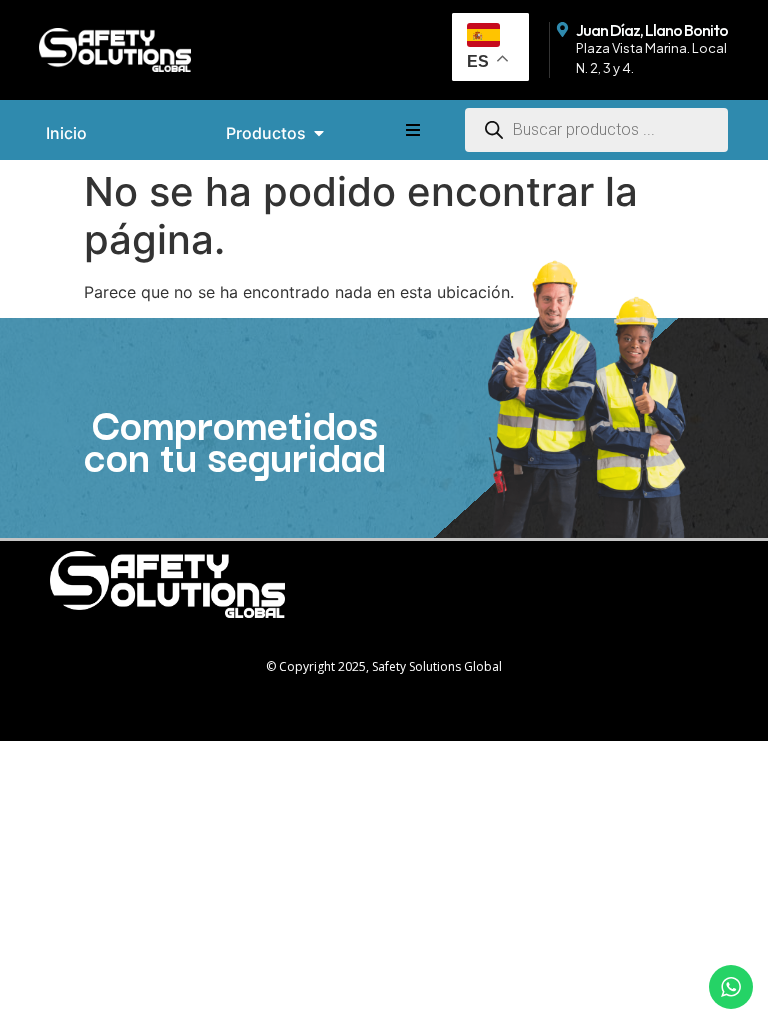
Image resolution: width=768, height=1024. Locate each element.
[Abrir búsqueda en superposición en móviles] (596, 127)
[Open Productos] (319, 133)
